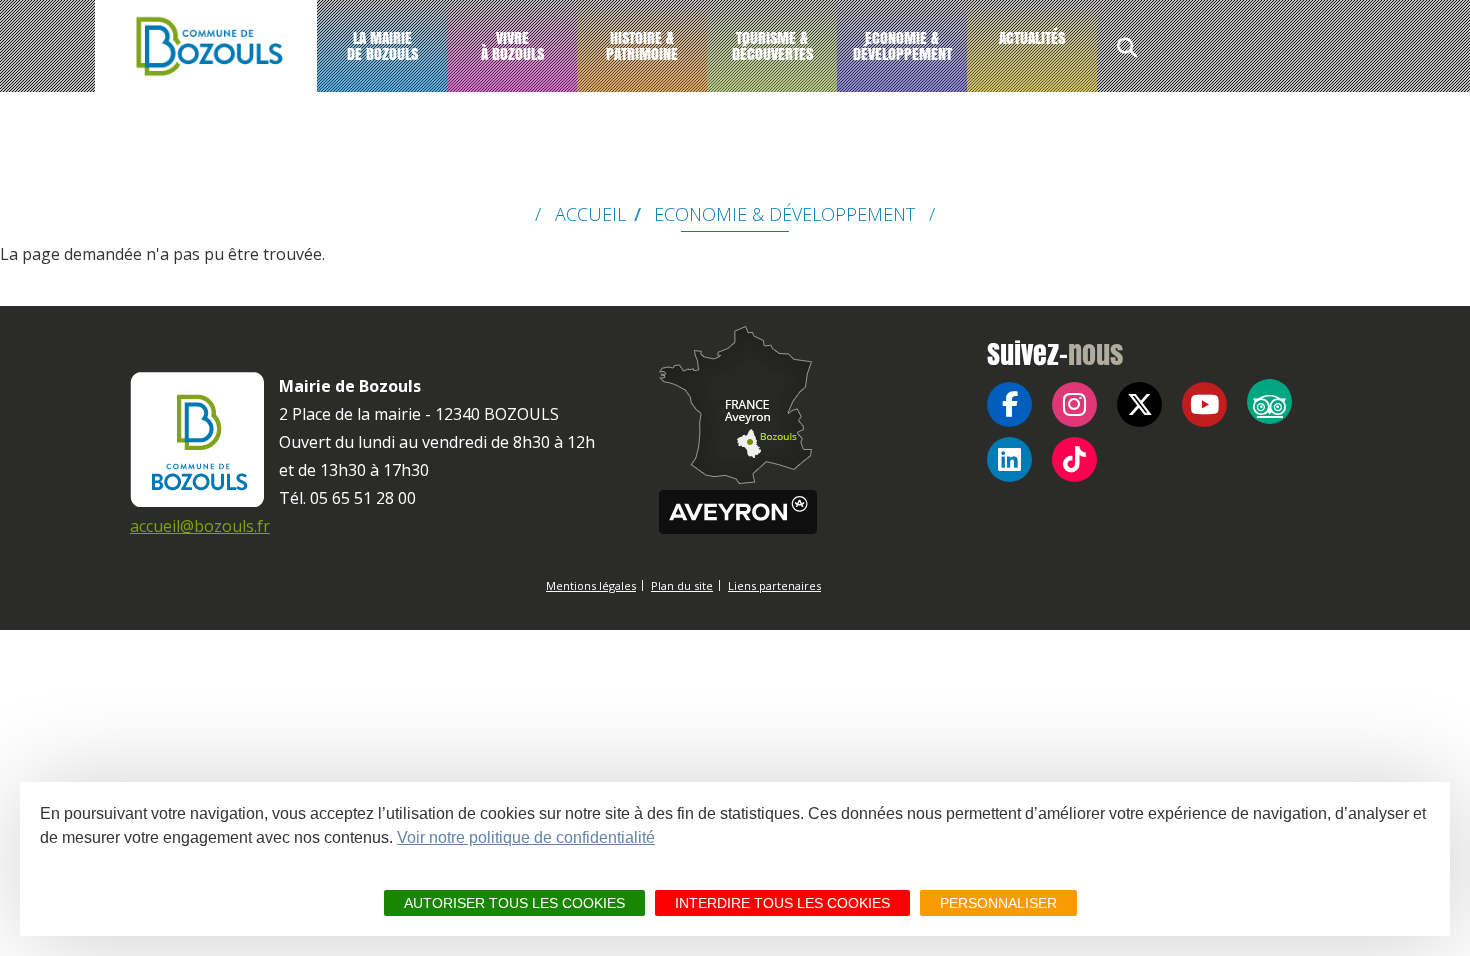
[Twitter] (1139, 404)
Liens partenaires (774, 585)
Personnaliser (998, 903)
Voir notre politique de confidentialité (526, 837)
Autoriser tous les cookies (514, 903)
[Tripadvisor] (1269, 401)
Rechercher (1127, 50)
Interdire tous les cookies (782, 903)
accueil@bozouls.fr (200, 526)
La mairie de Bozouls (382, 45)
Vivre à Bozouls (512, 45)
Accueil (590, 214)
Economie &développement (902, 45)
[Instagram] (1074, 404)
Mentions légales (591, 585)
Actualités (1032, 37)
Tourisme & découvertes (772, 45)
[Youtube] (1204, 404)
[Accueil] (206, 46)
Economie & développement (784, 214)
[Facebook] (1009, 404)
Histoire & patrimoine (642, 45)
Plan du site (682, 585)
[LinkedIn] (1009, 459)
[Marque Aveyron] (738, 512)
